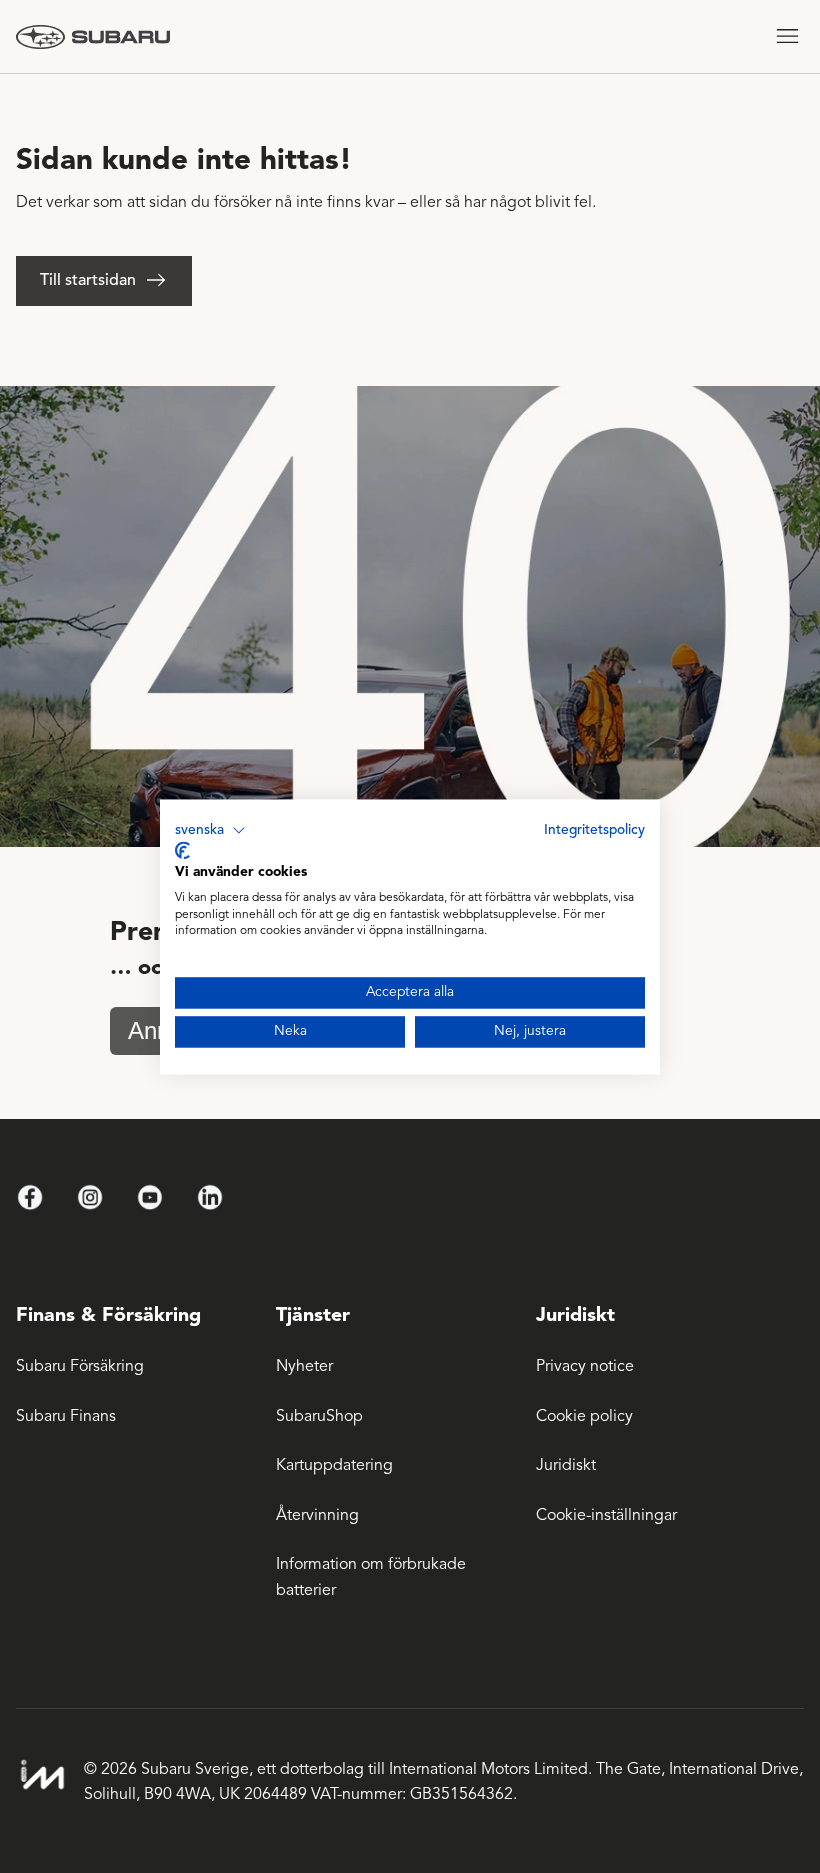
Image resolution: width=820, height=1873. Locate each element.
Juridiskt (566, 1465)
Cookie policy (584, 1416)
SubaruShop (319, 1416)
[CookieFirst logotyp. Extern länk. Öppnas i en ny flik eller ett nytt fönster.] (182, 851)
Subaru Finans (66, 1416)
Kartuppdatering (334, 1465)
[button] (210, 830)
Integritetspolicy (594, 829)
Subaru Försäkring (80, 1366)
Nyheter (304, 1366)
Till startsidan (88, 280)
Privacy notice (585, 1366)
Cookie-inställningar (606, 1515)
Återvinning (317, 1515)
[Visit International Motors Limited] (42, 1775)
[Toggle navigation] (787, 36)
